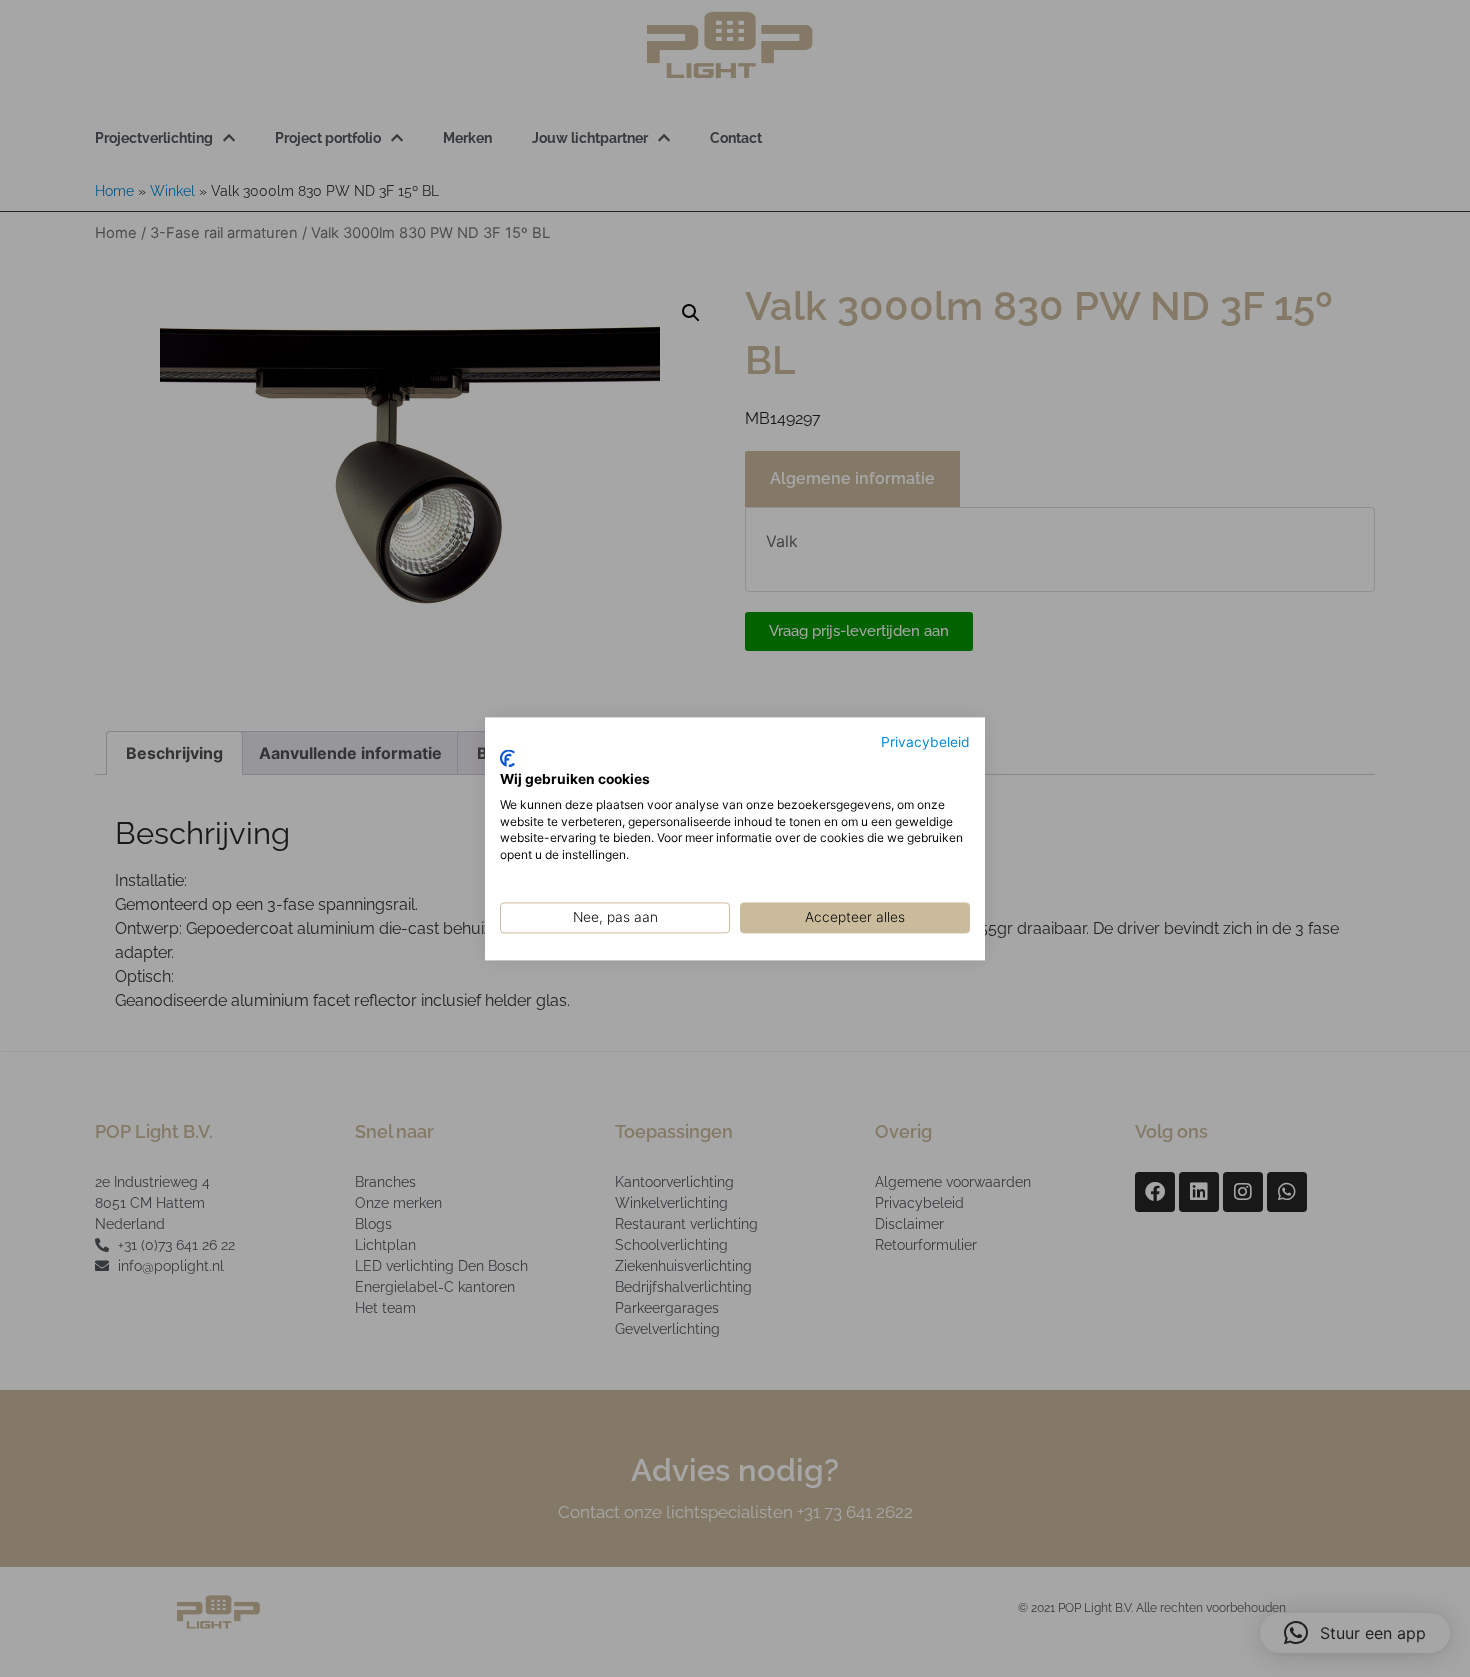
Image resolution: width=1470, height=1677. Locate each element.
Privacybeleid (925, 742)
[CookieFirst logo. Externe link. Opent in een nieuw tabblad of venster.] (507, 759)
